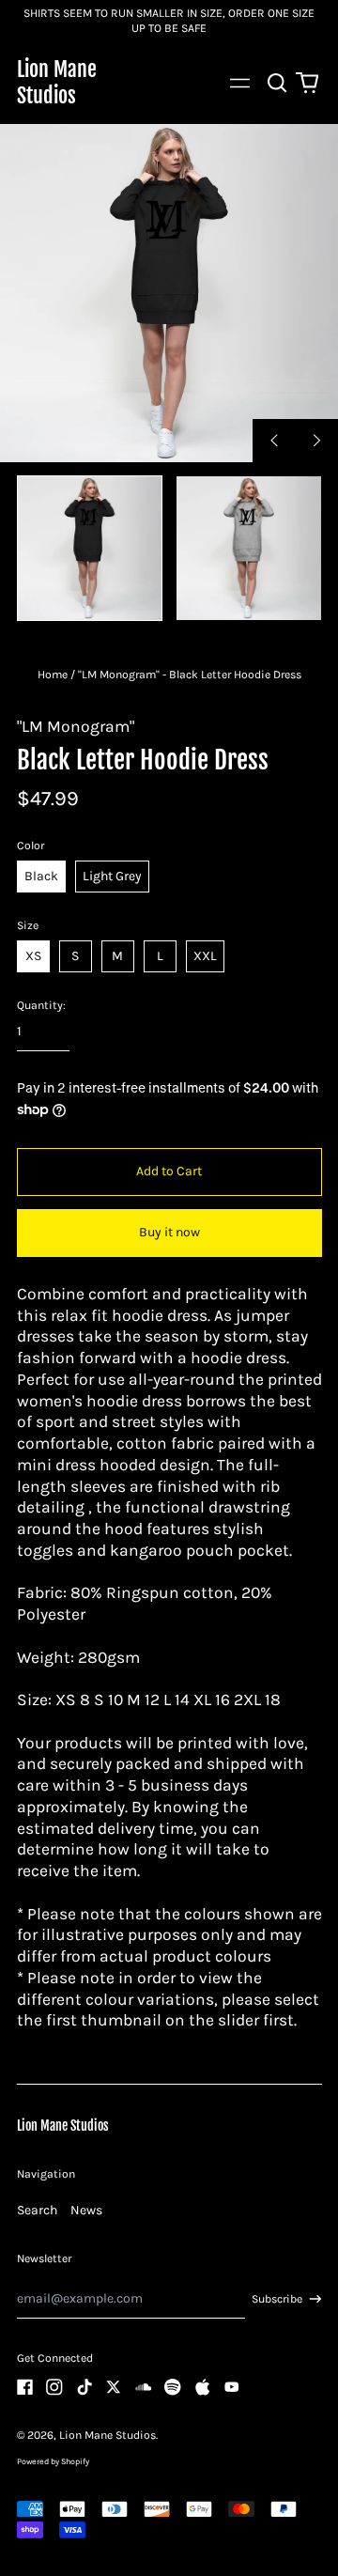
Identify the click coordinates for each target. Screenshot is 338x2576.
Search (37, 2210)
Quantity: (41, 1005)
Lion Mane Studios (57, 82)
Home (53, 675)
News (86, 2210)
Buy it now (169, 1232)
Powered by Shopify (53, 2461)
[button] (278, 84)
